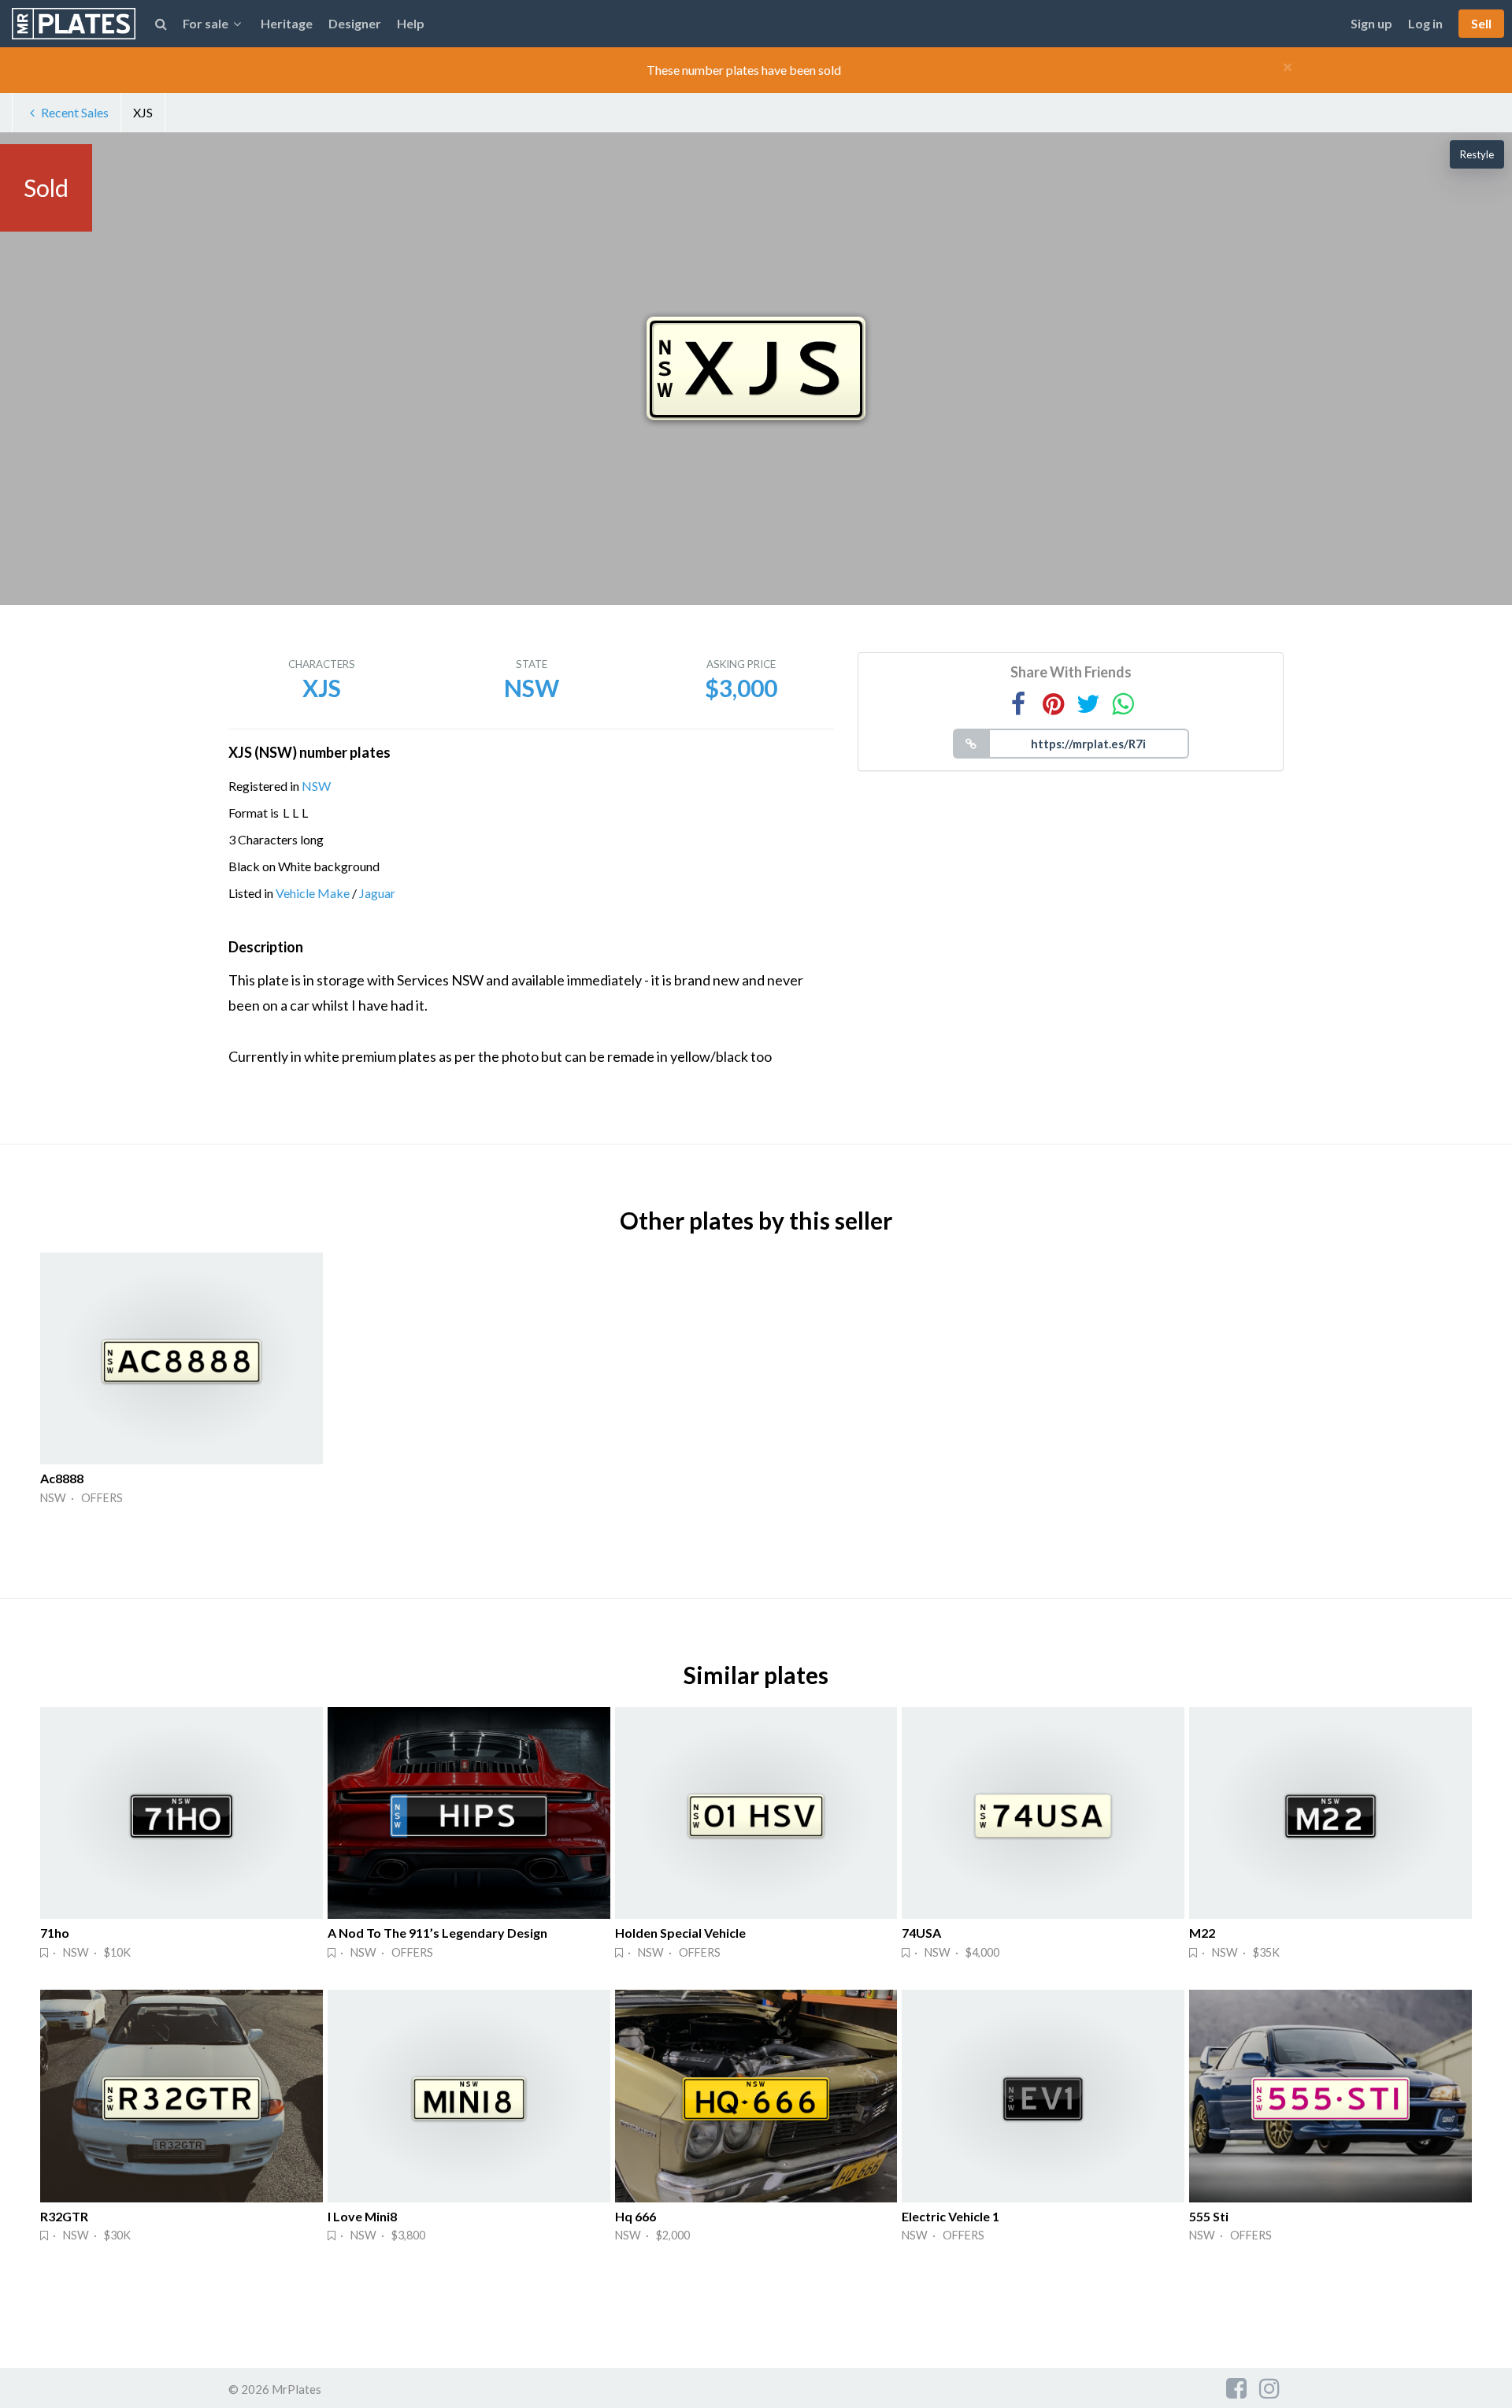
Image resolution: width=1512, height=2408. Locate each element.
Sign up (1371, 23)
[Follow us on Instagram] (1269, 2388)
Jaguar (377, 893)
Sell (1481, 23)
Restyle (1477, 154)
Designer (355, 23)
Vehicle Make (313, 893)
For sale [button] (206, 23)
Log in (1425, 23)
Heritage (287, 23)
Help (411, 23)
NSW (316, 786)
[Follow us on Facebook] (1236, 2388)
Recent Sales (75, 112)
